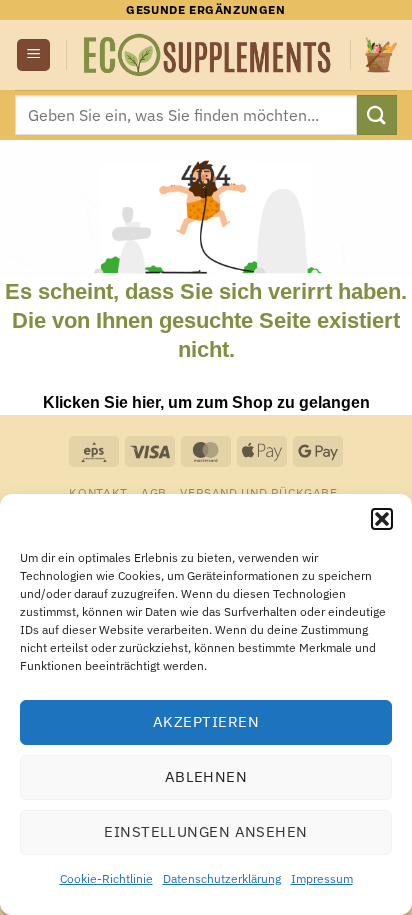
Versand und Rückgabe (258, 492)
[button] (382, 519)
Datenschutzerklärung (222, 878)
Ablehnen (206, 776)
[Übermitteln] (377, 114)
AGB (154, 492)
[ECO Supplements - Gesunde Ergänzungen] (208, 55)
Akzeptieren (206, 721)
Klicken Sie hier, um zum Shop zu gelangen (206, 402)
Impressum (322, 878)
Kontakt (98, 492)
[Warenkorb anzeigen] (381, 54)
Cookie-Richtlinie (106, 878)
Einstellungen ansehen (205, 831)
